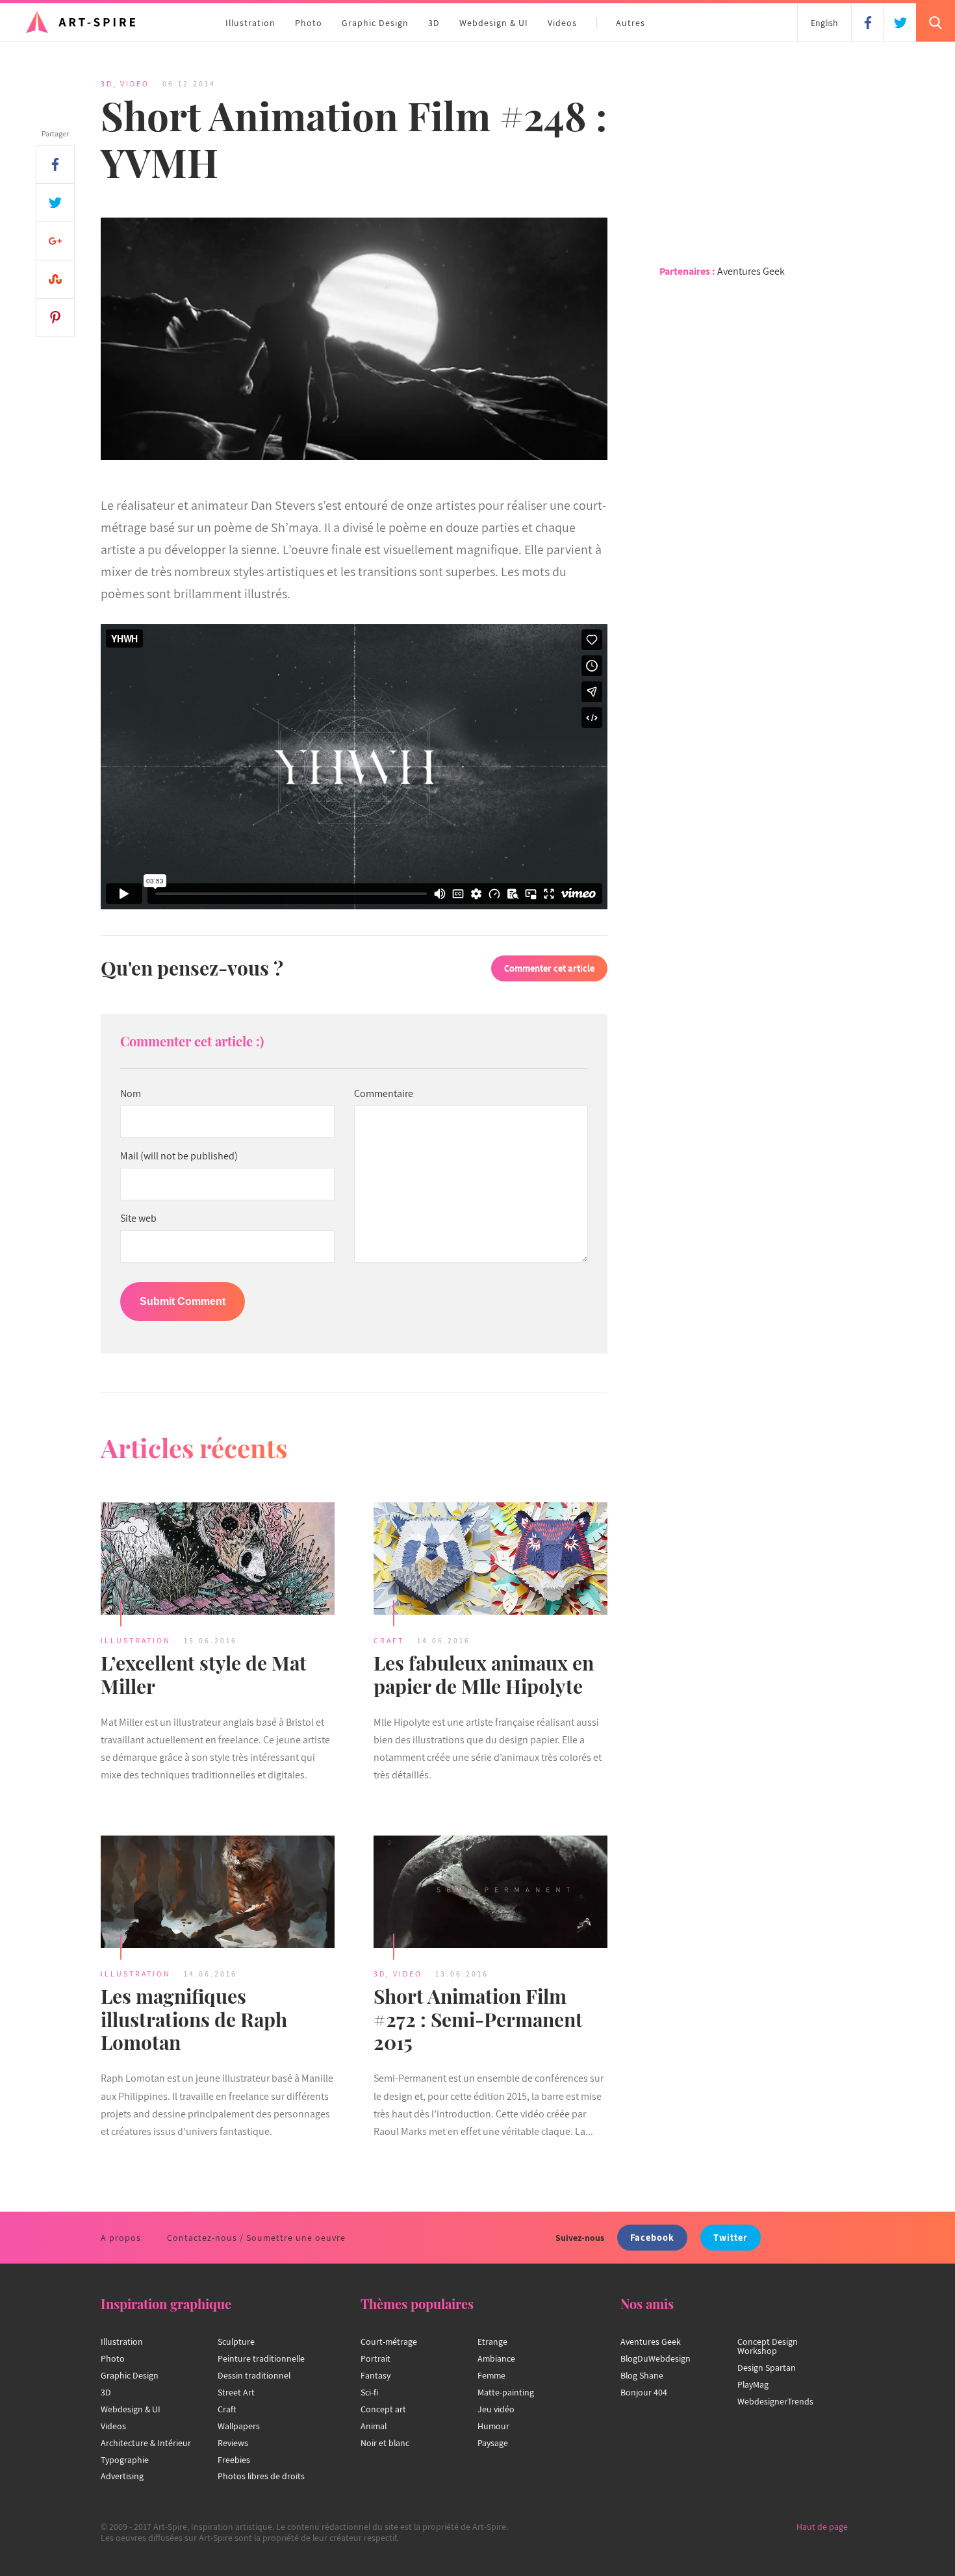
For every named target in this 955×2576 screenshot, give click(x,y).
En (824, 23)
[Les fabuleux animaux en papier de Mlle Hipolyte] (490, 1560)
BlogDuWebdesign (656, 2358)
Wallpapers (239, 2426)
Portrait (376, 2358)
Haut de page (822, 2527)
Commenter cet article (549, 968)
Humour (493, 2426)
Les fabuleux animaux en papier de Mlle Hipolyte (484, 1674)
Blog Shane (642, 2375)
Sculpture (236, 2342)
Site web (138, 1219)
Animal (374, 2426)
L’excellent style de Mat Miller (204, 1674)
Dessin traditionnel (254, 2375)
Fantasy (376, 2375)
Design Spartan (767, 2368)
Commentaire (384, 1094)
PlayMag (753, 2384)
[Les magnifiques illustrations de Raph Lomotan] (218, 1893)
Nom (131, 1094)
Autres (630, 23)
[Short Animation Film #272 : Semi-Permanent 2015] (490, 1893)
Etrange (492, 2342)
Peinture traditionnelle (261, 2358)
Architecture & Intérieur (146, 2443)
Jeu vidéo (496, 2409)
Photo (309, 23)
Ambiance (496, 2358)
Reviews (233, 2443)
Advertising (122, 2476)
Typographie (125, 2460)
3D (434, 23)
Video (135, 83)
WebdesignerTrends (775, 2401)
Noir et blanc (385, 2443)
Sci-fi (369, 2392)
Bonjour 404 (644, 2392)
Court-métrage (389, 2342)
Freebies (234, 2460)
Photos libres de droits (261, 2476)
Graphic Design (375, 23)
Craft (389, 1640)
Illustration (250, 23)
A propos (121, 2238)
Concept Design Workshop (768, 2346)
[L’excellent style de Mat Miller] (218, 1560)
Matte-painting (506, 2392)
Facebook (652, 2237)
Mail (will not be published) (179, 1156)
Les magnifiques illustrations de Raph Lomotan (194, 2019)
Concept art (383, 2409)
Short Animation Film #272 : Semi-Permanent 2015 (478, 2019)
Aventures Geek (751, 271)
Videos (562, 23)
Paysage (493, 2443)
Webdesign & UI (494, 23)
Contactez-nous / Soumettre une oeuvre (256, 2238)
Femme (491, 2375)
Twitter (731, 2237)
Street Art (236, 2392)
